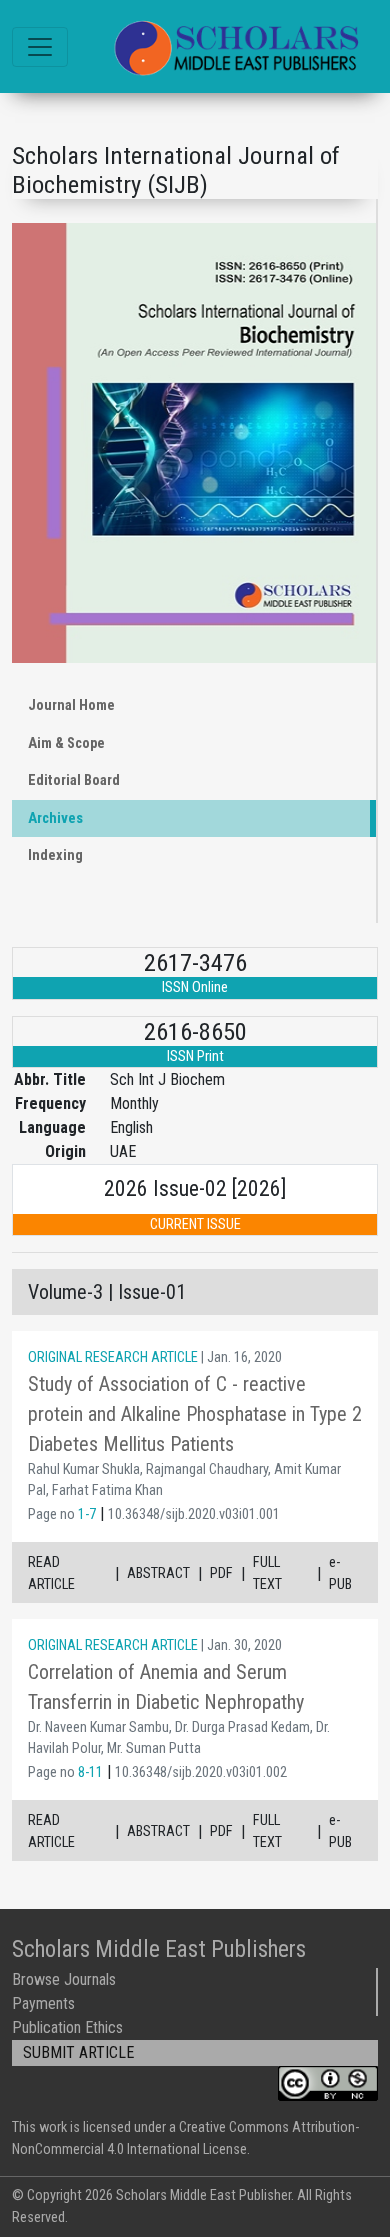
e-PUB (340, 1573)
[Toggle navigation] (40, 47)
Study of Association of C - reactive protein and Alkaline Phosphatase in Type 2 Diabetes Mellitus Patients (195, 1414)
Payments (43, 2003)
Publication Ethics (67, 2027)
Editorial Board (74, 780)
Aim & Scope (66, 743)
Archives (55, 818)
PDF (221, 1573)
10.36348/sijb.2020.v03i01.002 (201, 1772)
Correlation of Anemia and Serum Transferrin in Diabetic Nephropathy (166, 1687)
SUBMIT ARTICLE (78, 2052)
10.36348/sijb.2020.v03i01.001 (194, 1514)
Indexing (55, 855)
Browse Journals (64, 1979)
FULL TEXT (267, 1573)
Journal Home (71, 705)
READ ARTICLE (51, 1573)
